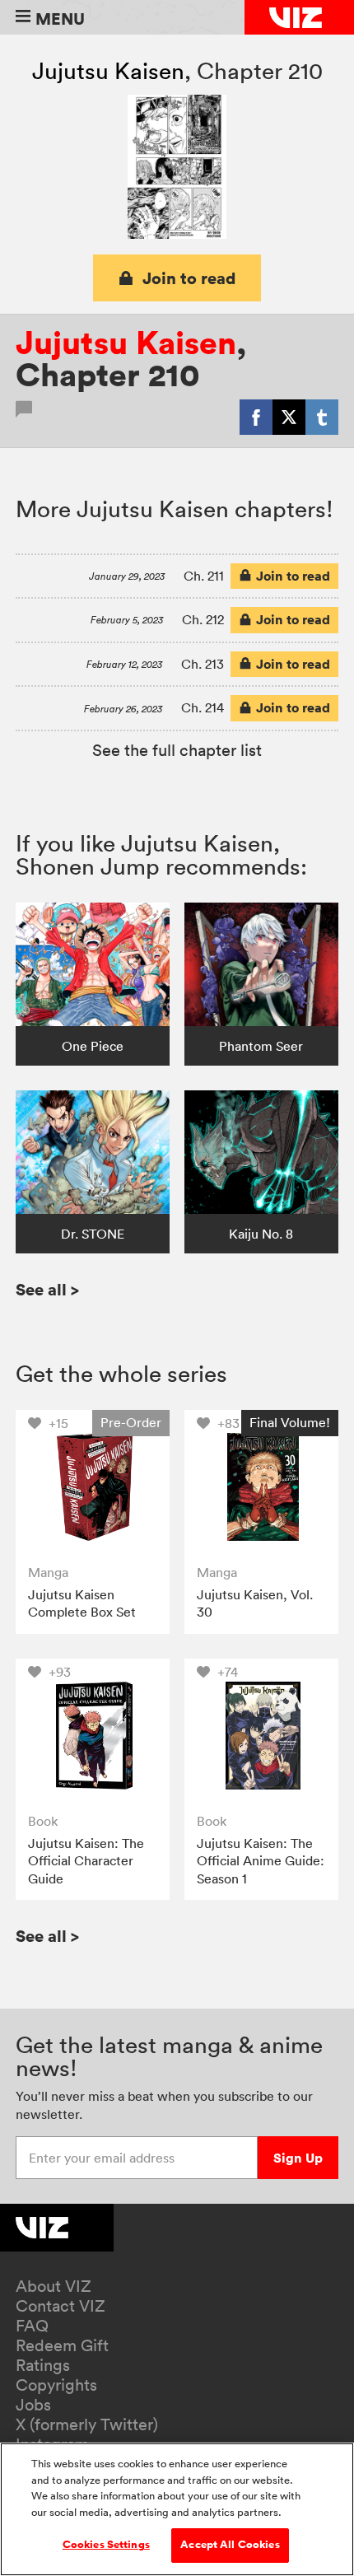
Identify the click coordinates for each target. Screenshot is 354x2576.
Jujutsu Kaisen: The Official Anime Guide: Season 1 (261, 1861)
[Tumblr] (322, 417)
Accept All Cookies (230, 2545)
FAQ (32, 2326)
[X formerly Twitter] (289, 417)
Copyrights (56, 2385)
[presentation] (93, 1487)
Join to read (189, 278)
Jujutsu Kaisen (108, 71)
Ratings (43, 2365)
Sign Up (298, 2158)
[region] (177, 2509)
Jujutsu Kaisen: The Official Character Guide (86, 1861)
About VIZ (54, 2286)
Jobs (33, 2405)
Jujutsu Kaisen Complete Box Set (82, 1603)
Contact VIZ (61, 2306)
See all (47, 1289)
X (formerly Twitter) (87, 2424)
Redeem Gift (62, 2345)
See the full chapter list (177, 750)
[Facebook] (256, 417)
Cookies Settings (106, 2545)
